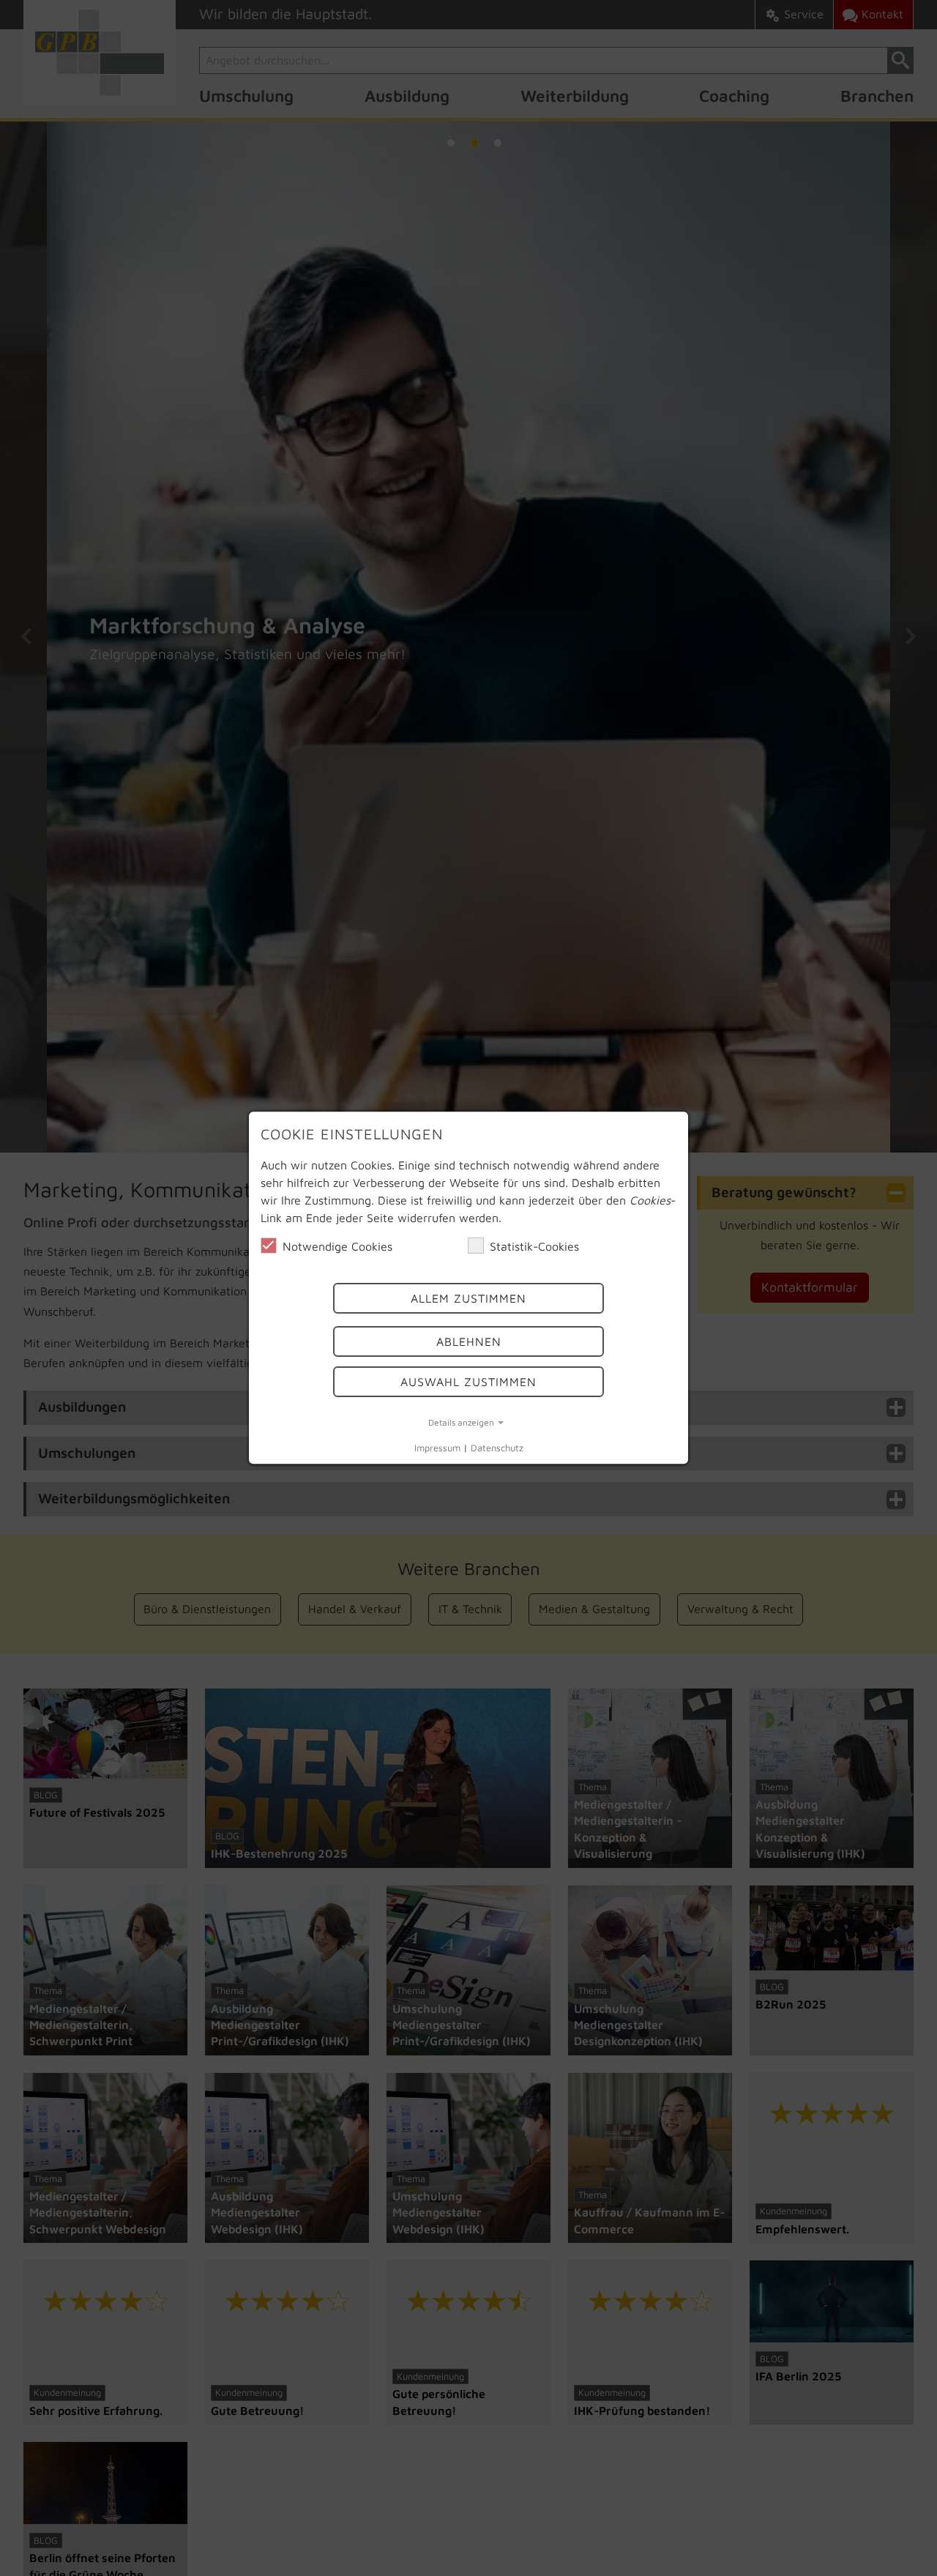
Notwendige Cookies (337, 1246)
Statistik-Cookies (534, 1246)
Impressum (437, 1448)
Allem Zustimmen (468, 1299)
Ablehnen (469, 1341)
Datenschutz (497, 1448)
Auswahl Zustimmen (468, 1382)
